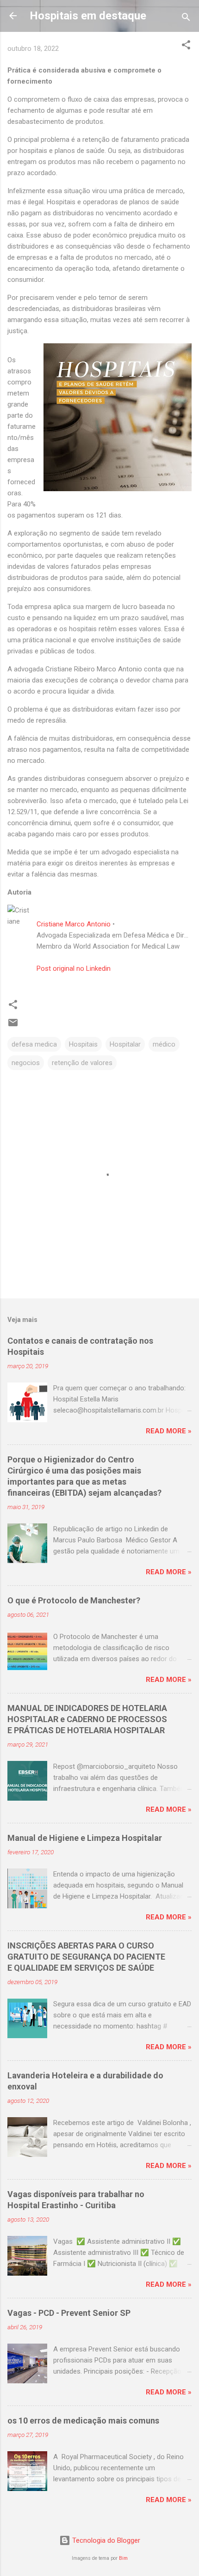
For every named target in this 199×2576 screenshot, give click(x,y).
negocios (26, 1063)
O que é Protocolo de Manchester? (74, 1600)
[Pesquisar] (186, 19)
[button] (186, 46)
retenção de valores (82, 1063)
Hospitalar (125, 1044)
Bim (123, 2558)
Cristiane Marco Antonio (74, 924)
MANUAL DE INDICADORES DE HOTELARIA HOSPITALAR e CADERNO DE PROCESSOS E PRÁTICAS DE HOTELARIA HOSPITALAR (87, 1719)
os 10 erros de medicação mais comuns (83, 2421)
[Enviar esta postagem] (13, 1026)
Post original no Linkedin (74, 968)
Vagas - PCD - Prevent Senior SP (69, 2313)
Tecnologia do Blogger (105, 2540)
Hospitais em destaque (88, 16)
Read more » (169, 1431)
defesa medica (34, 1044)
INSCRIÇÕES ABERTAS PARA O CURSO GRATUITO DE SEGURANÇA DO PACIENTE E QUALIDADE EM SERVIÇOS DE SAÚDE (86, 1957)
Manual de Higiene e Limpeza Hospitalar (85, 1838)
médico (164, 1044)
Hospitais (83, 1044)
